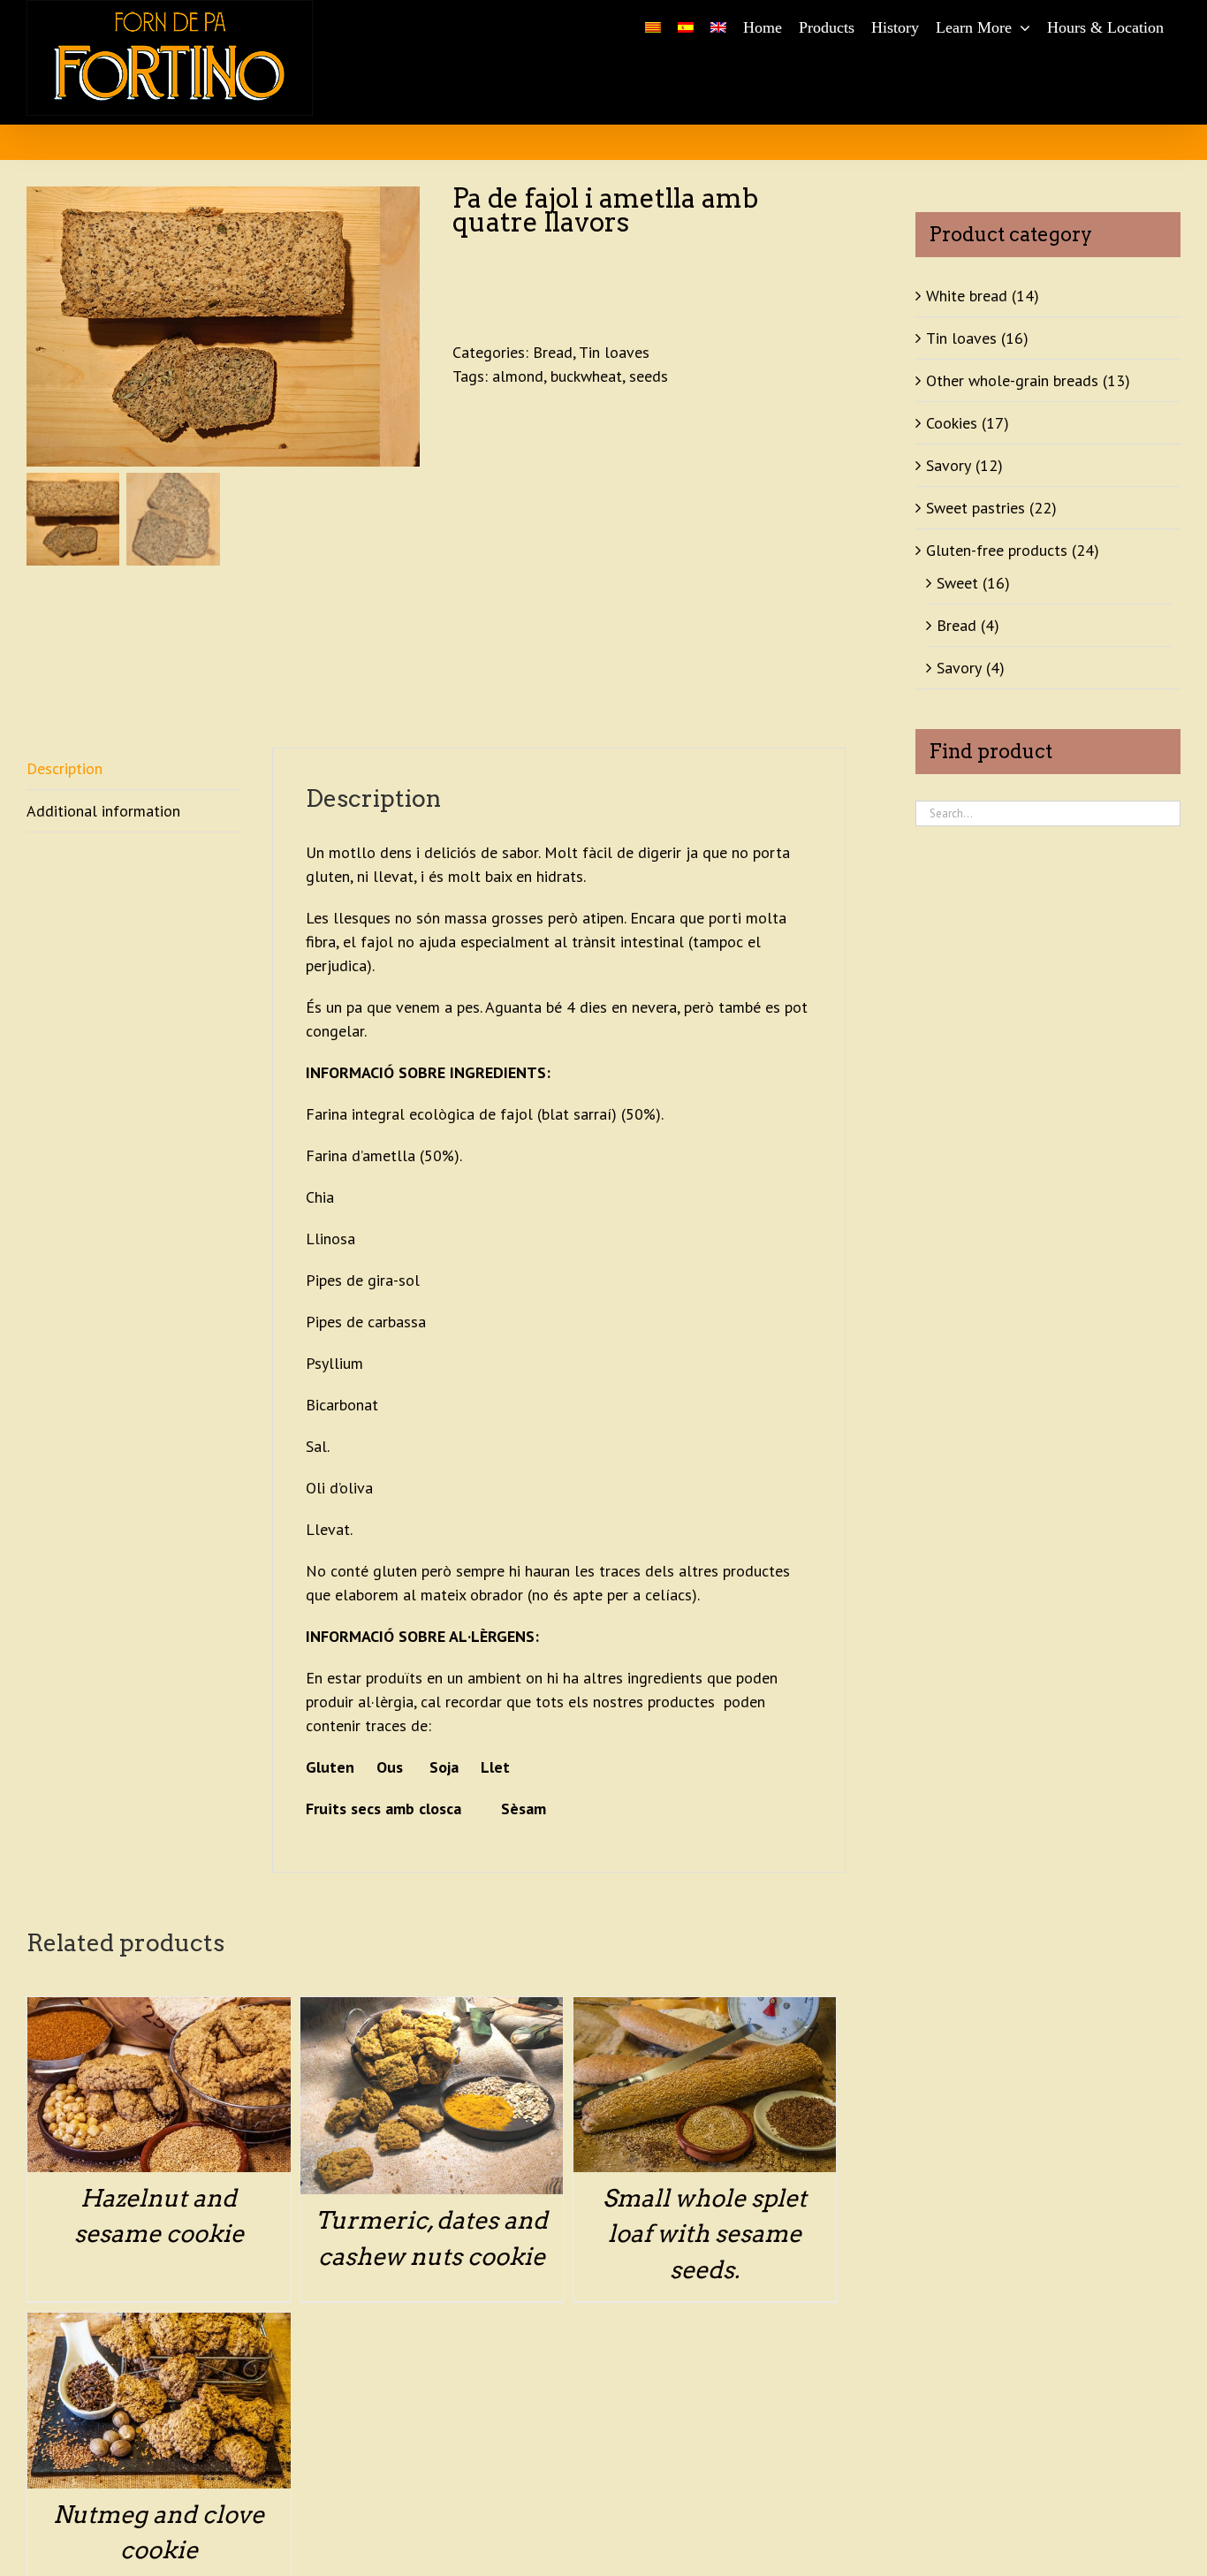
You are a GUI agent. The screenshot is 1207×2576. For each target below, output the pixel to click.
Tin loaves (614, 352)
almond (518, 376)
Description (65, 768)
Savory (949, 465)
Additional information (103, 811)
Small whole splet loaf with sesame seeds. (705, 2234)
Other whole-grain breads (1012, 380)
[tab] (133, 769)
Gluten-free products (997, 550)
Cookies (952, 423)
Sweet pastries (975, 508)
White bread (967, 296)
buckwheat (586, 376)
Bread (553, 352)
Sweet (957, 583)
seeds (649, 376)
